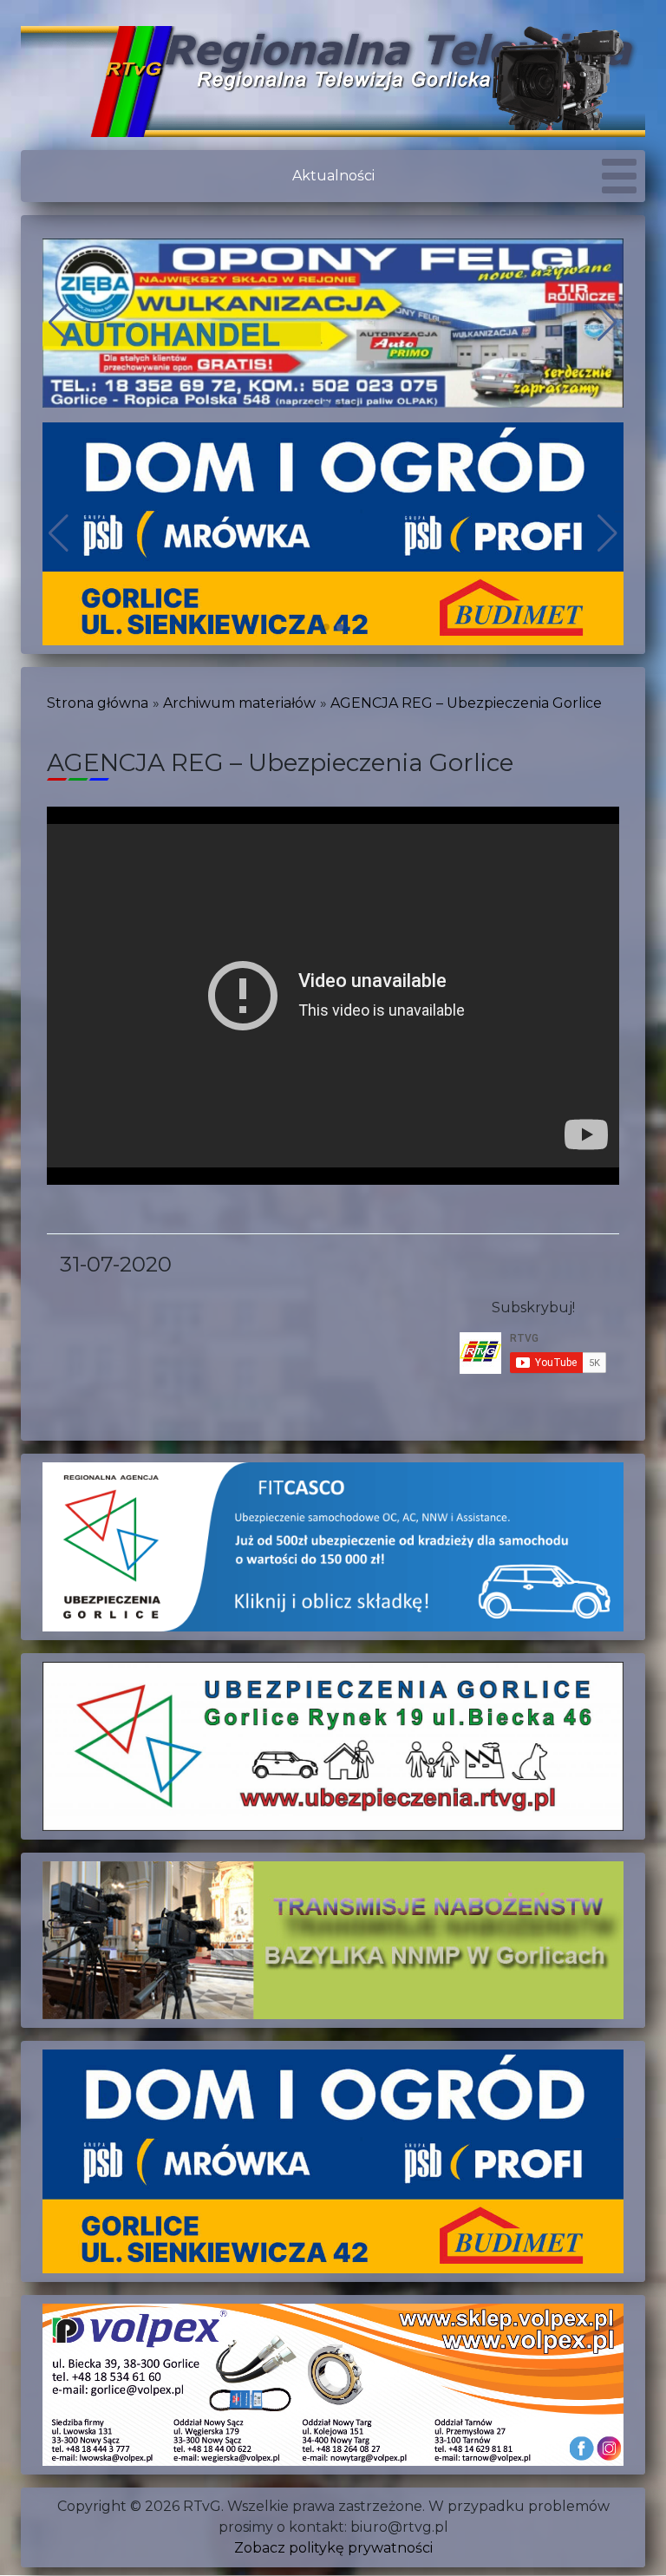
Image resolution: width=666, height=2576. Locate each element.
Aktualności (333, 176)
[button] (312, 404)
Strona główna (98, 703)
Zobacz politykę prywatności (333, 2548)
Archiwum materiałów (239, 703)
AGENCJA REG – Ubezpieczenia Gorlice (466, 703)
